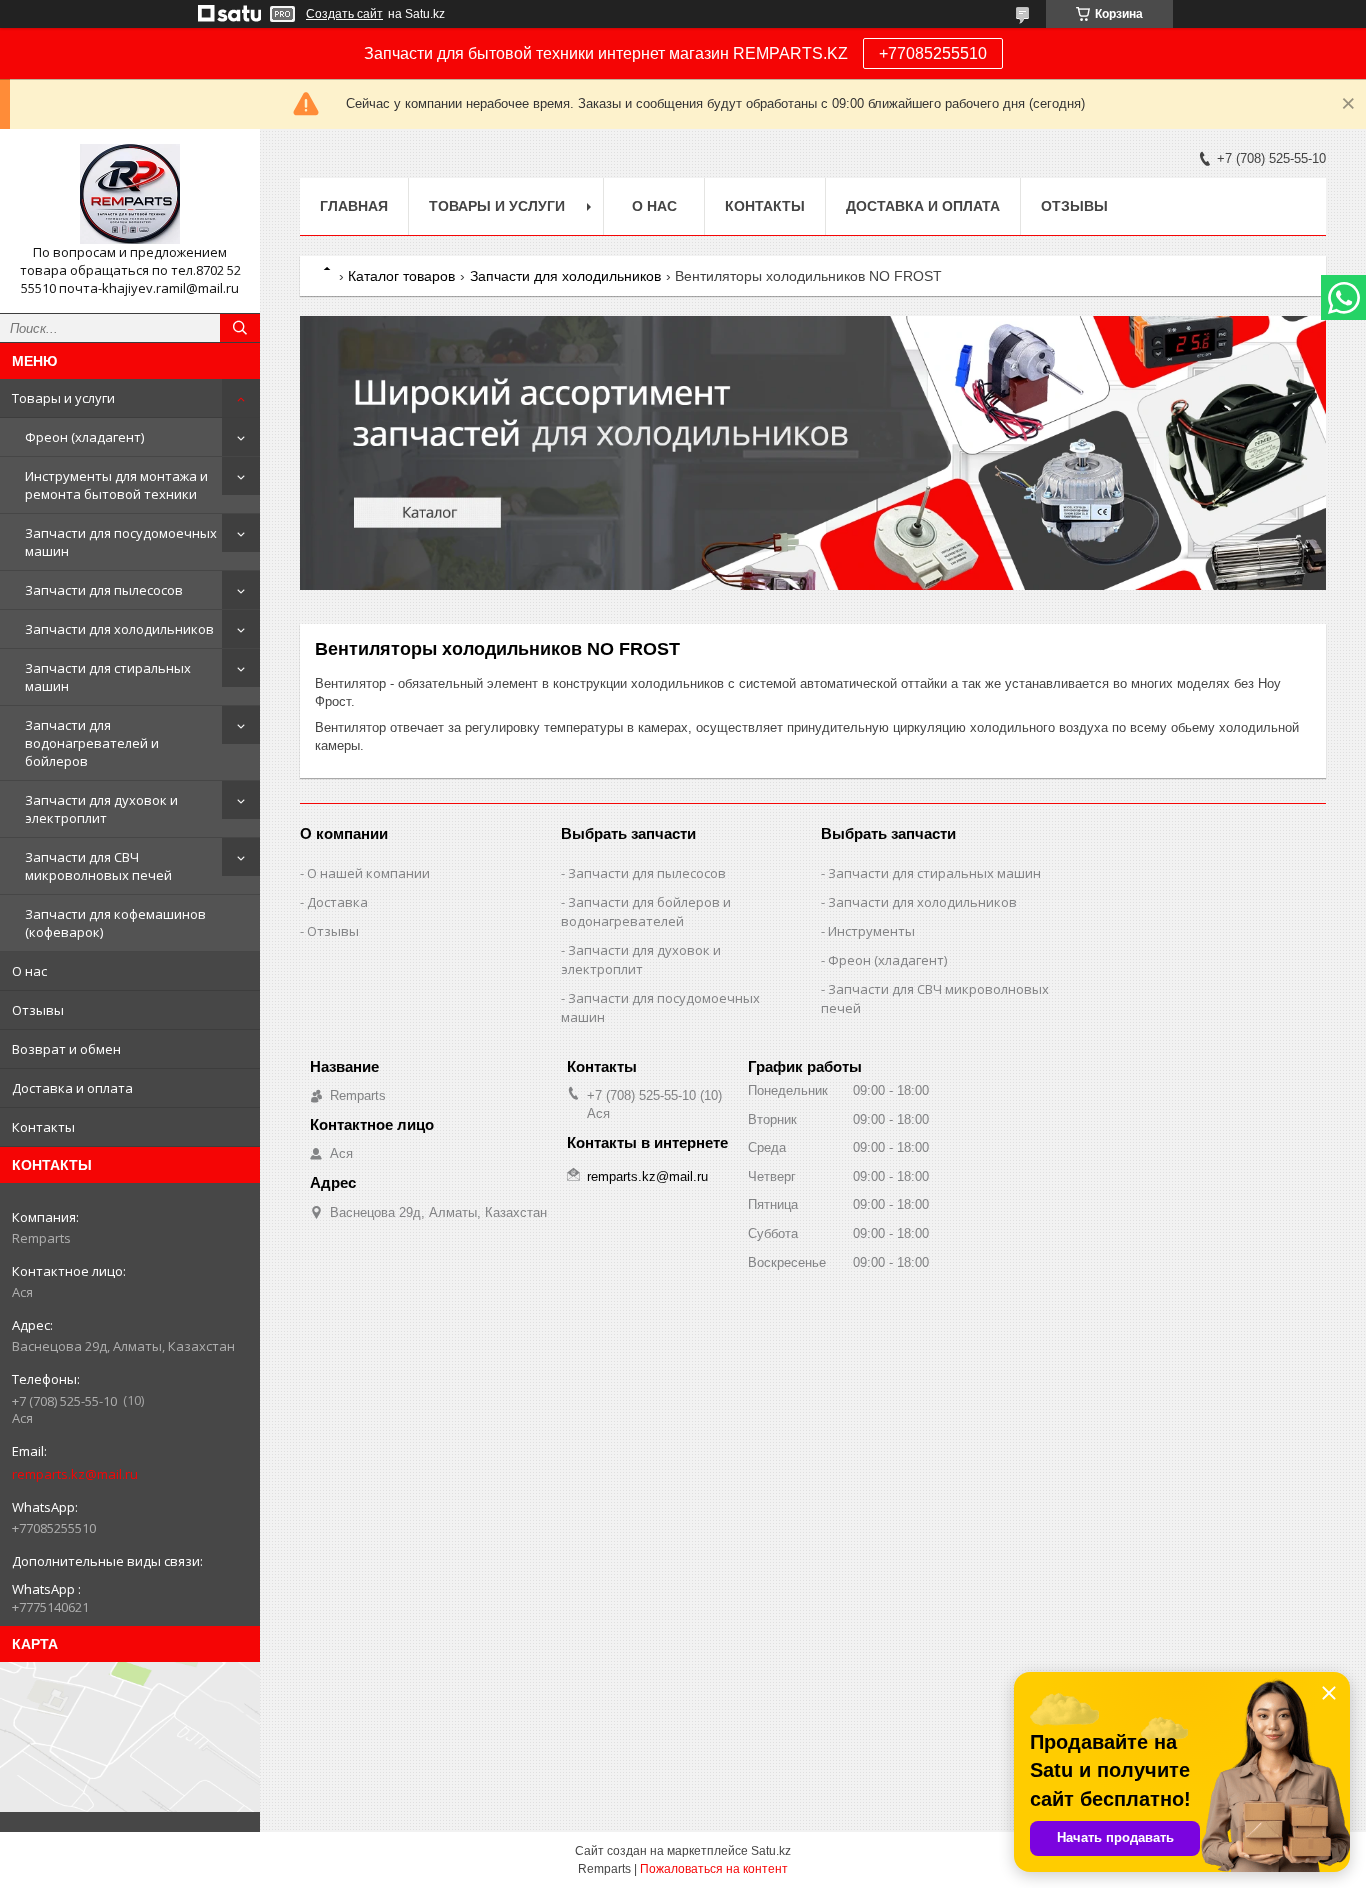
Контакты (43, 1127)
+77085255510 (933, 53)
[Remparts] (130, 194)
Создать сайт (344, 14)
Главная (354, 206)
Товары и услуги (63, 398)
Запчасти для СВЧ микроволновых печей (98, 866)
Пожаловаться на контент (714, 1869)
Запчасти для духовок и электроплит (101, 809)
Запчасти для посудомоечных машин (121, 542)
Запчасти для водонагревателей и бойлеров (92, 743)
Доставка (337, 902)
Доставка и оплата (72, 1088)
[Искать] (240, 328)
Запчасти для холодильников (119, 629)
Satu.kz (771, 1851)
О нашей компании (368, 873)
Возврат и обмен (66, 1049)
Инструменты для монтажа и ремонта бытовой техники (116, 485)
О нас (29, 971)
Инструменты (871, 931)
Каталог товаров (401, 276)
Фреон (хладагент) (84, 437)
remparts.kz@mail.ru (75, 1474)
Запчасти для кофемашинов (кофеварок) (115, 923)
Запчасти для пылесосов (104, 590)
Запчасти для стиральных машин (108, 677)
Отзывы (38, 1010)
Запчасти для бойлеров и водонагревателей (646, 911)
